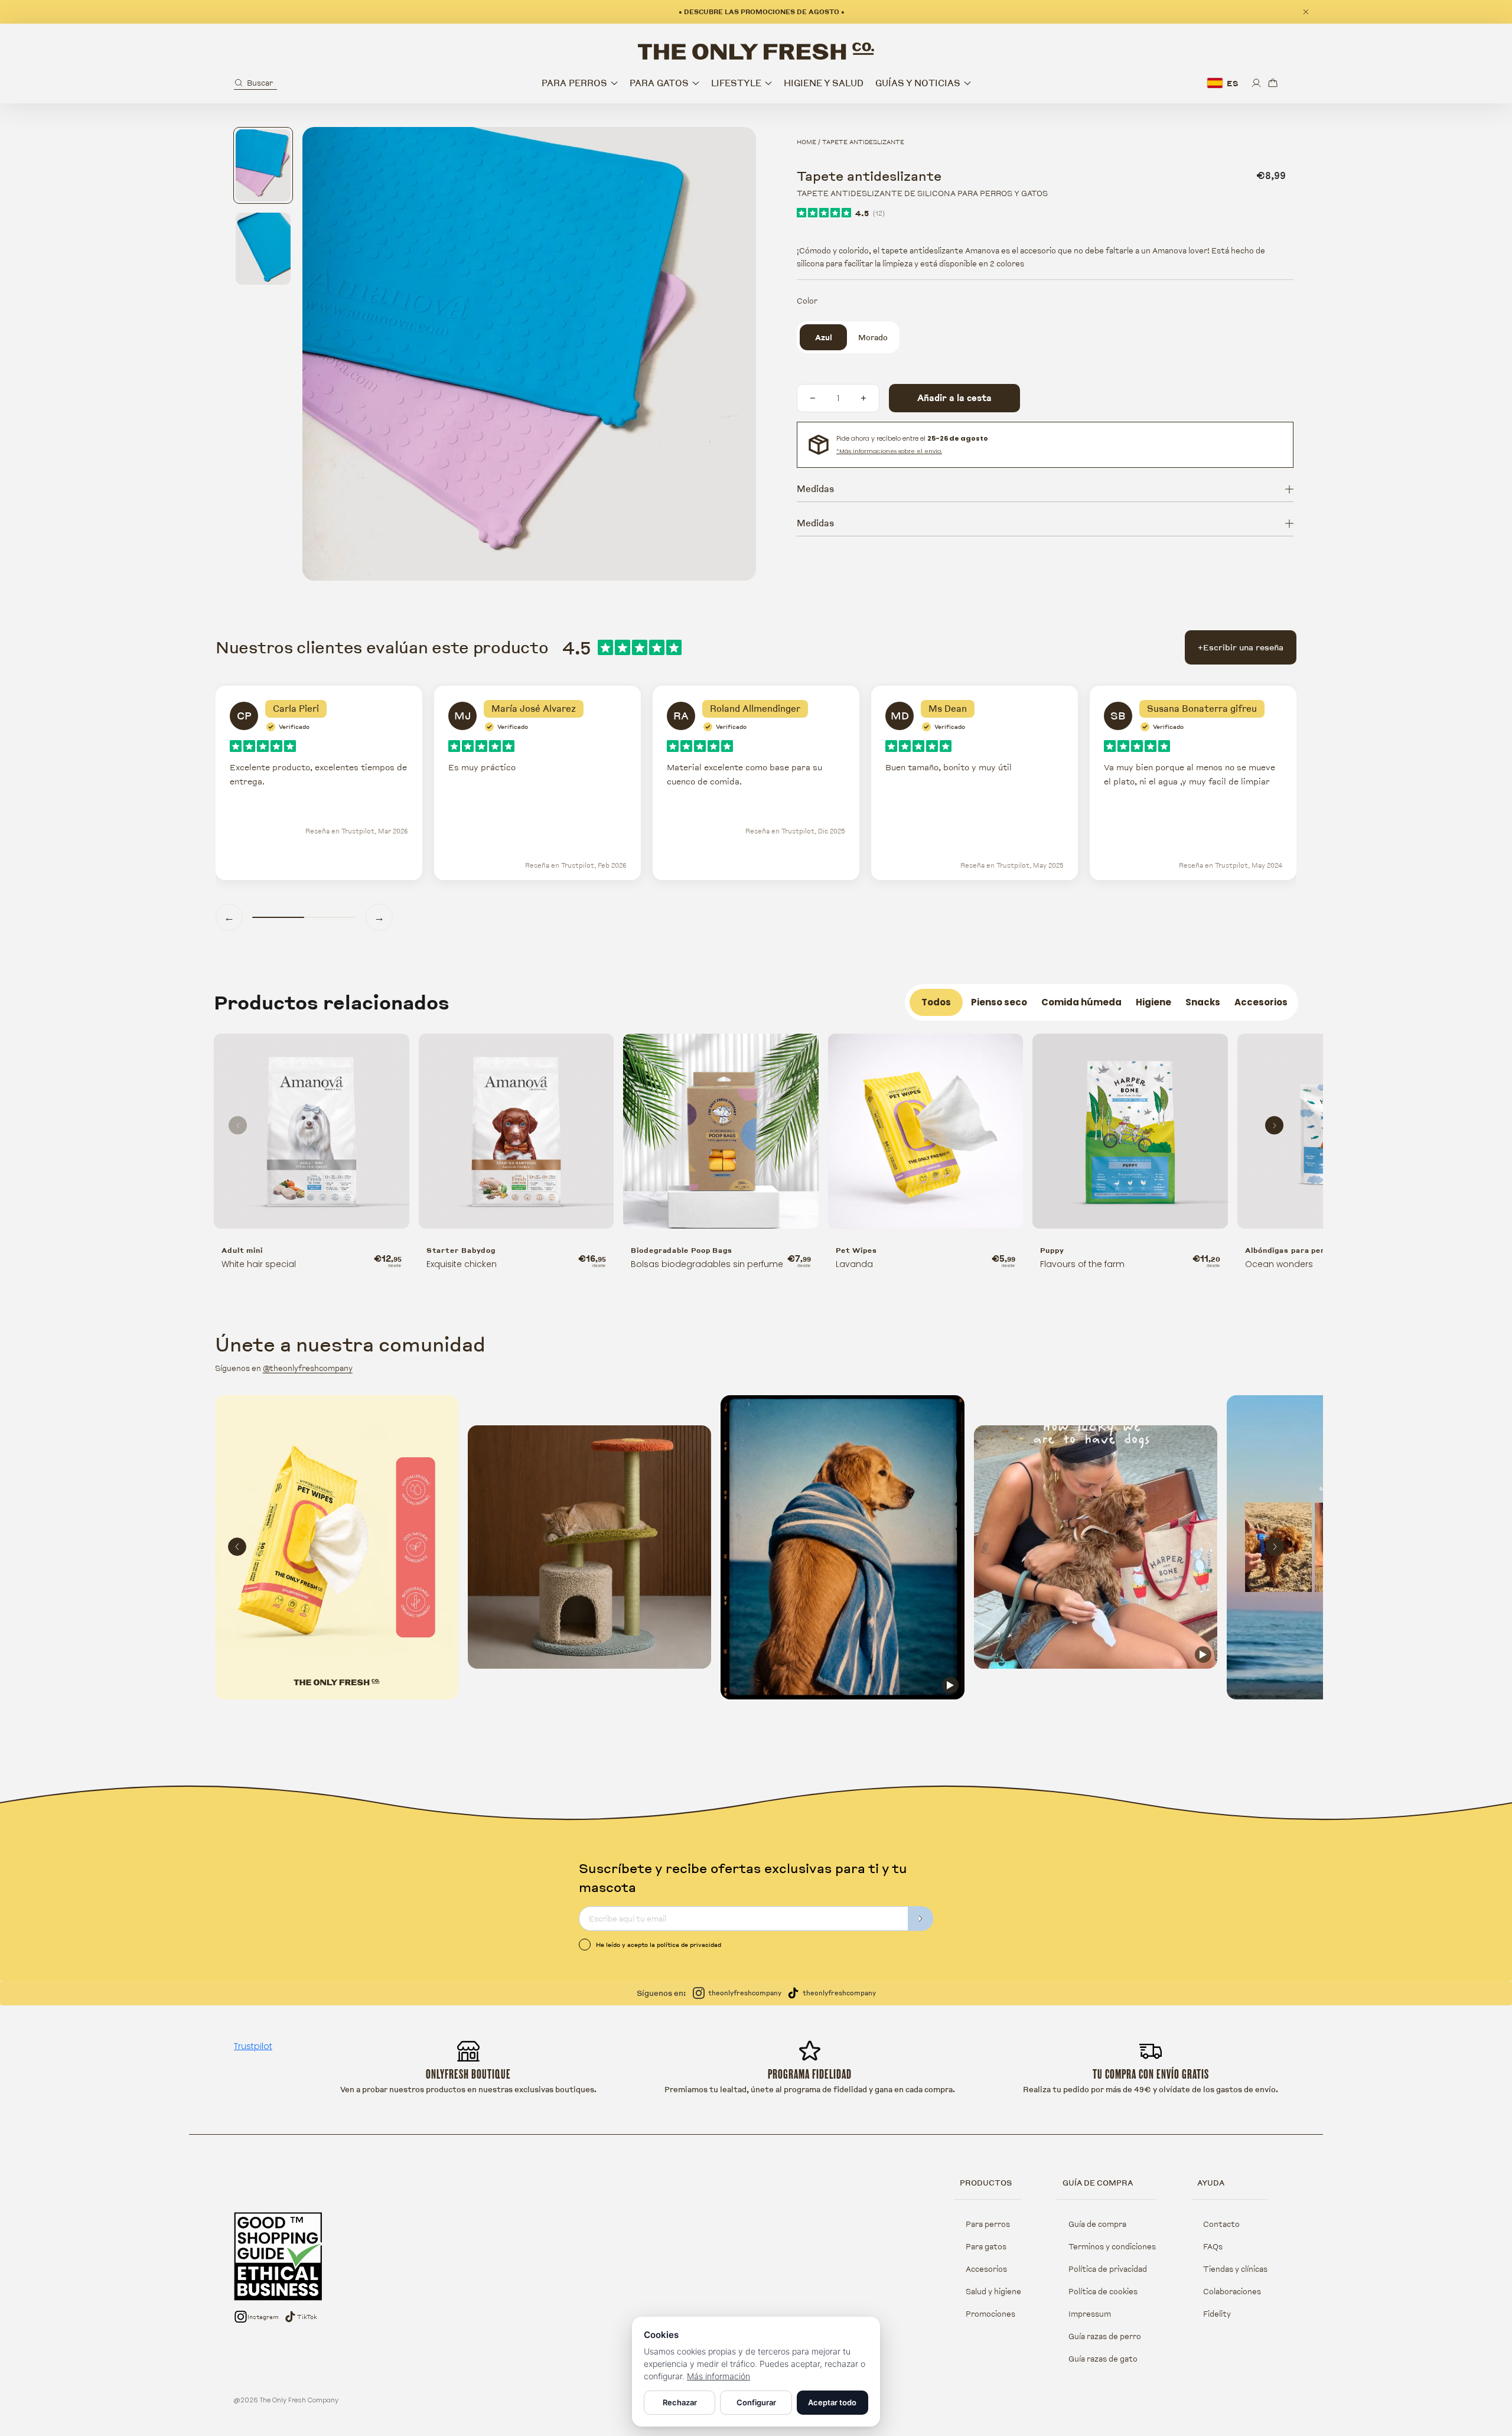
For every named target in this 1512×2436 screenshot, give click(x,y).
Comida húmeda (1081, 1002)
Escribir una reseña (1241, 647)
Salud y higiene (993, 2291)
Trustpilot (253, 2046)
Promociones (990, 2314)
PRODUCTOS (986, 2183)
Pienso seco (999, 1002)
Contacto (1221, 2224)
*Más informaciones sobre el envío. (889, 451)
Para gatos (986, 2246)
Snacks (1203, 1002)
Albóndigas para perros (1292, 1250)
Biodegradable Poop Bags (682, 1250)
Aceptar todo (832, 2402)
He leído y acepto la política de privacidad (659, 1945)
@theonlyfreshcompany (308, 1368)
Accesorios (1261, 1002)
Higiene (1153, 1002)
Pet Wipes (856, 1250)
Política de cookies (1103, 2291)
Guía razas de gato (1103, 2359)
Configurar (756, 2402)
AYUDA (1211, 2183)
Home (806, 142)
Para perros (988, 2224)
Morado (873, 337)
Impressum (1090, 2314)
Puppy (1052, 1250)
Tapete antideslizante (863, 142)
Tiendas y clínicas (1235, 2269)
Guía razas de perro (1105, 2336)
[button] (255, 83)
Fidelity (1217, 2314)
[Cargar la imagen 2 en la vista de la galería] (263, 249)
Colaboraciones (1232, 2291)
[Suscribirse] (921, 1919)
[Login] (1256, 83)
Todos (936, 1002)
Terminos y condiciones (1112, 2246)
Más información (718, 2376)
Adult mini (242, 1250)
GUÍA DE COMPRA (1098, 2183)
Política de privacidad (1108, 2269)
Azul (824, 337)
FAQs (1213, 2246)
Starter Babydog (461, 1250)
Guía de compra (1097, 2224)
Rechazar (680, 2402)
